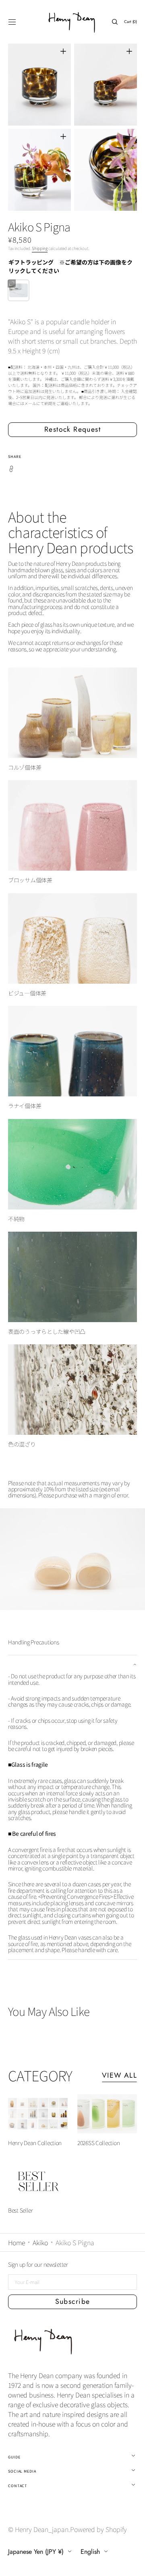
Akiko (40, 2242)
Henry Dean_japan (42, 2529)
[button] (12, 22)
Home (17, 2242)
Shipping (40, 248)
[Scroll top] (133, 2564)
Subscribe (73, 2301)
